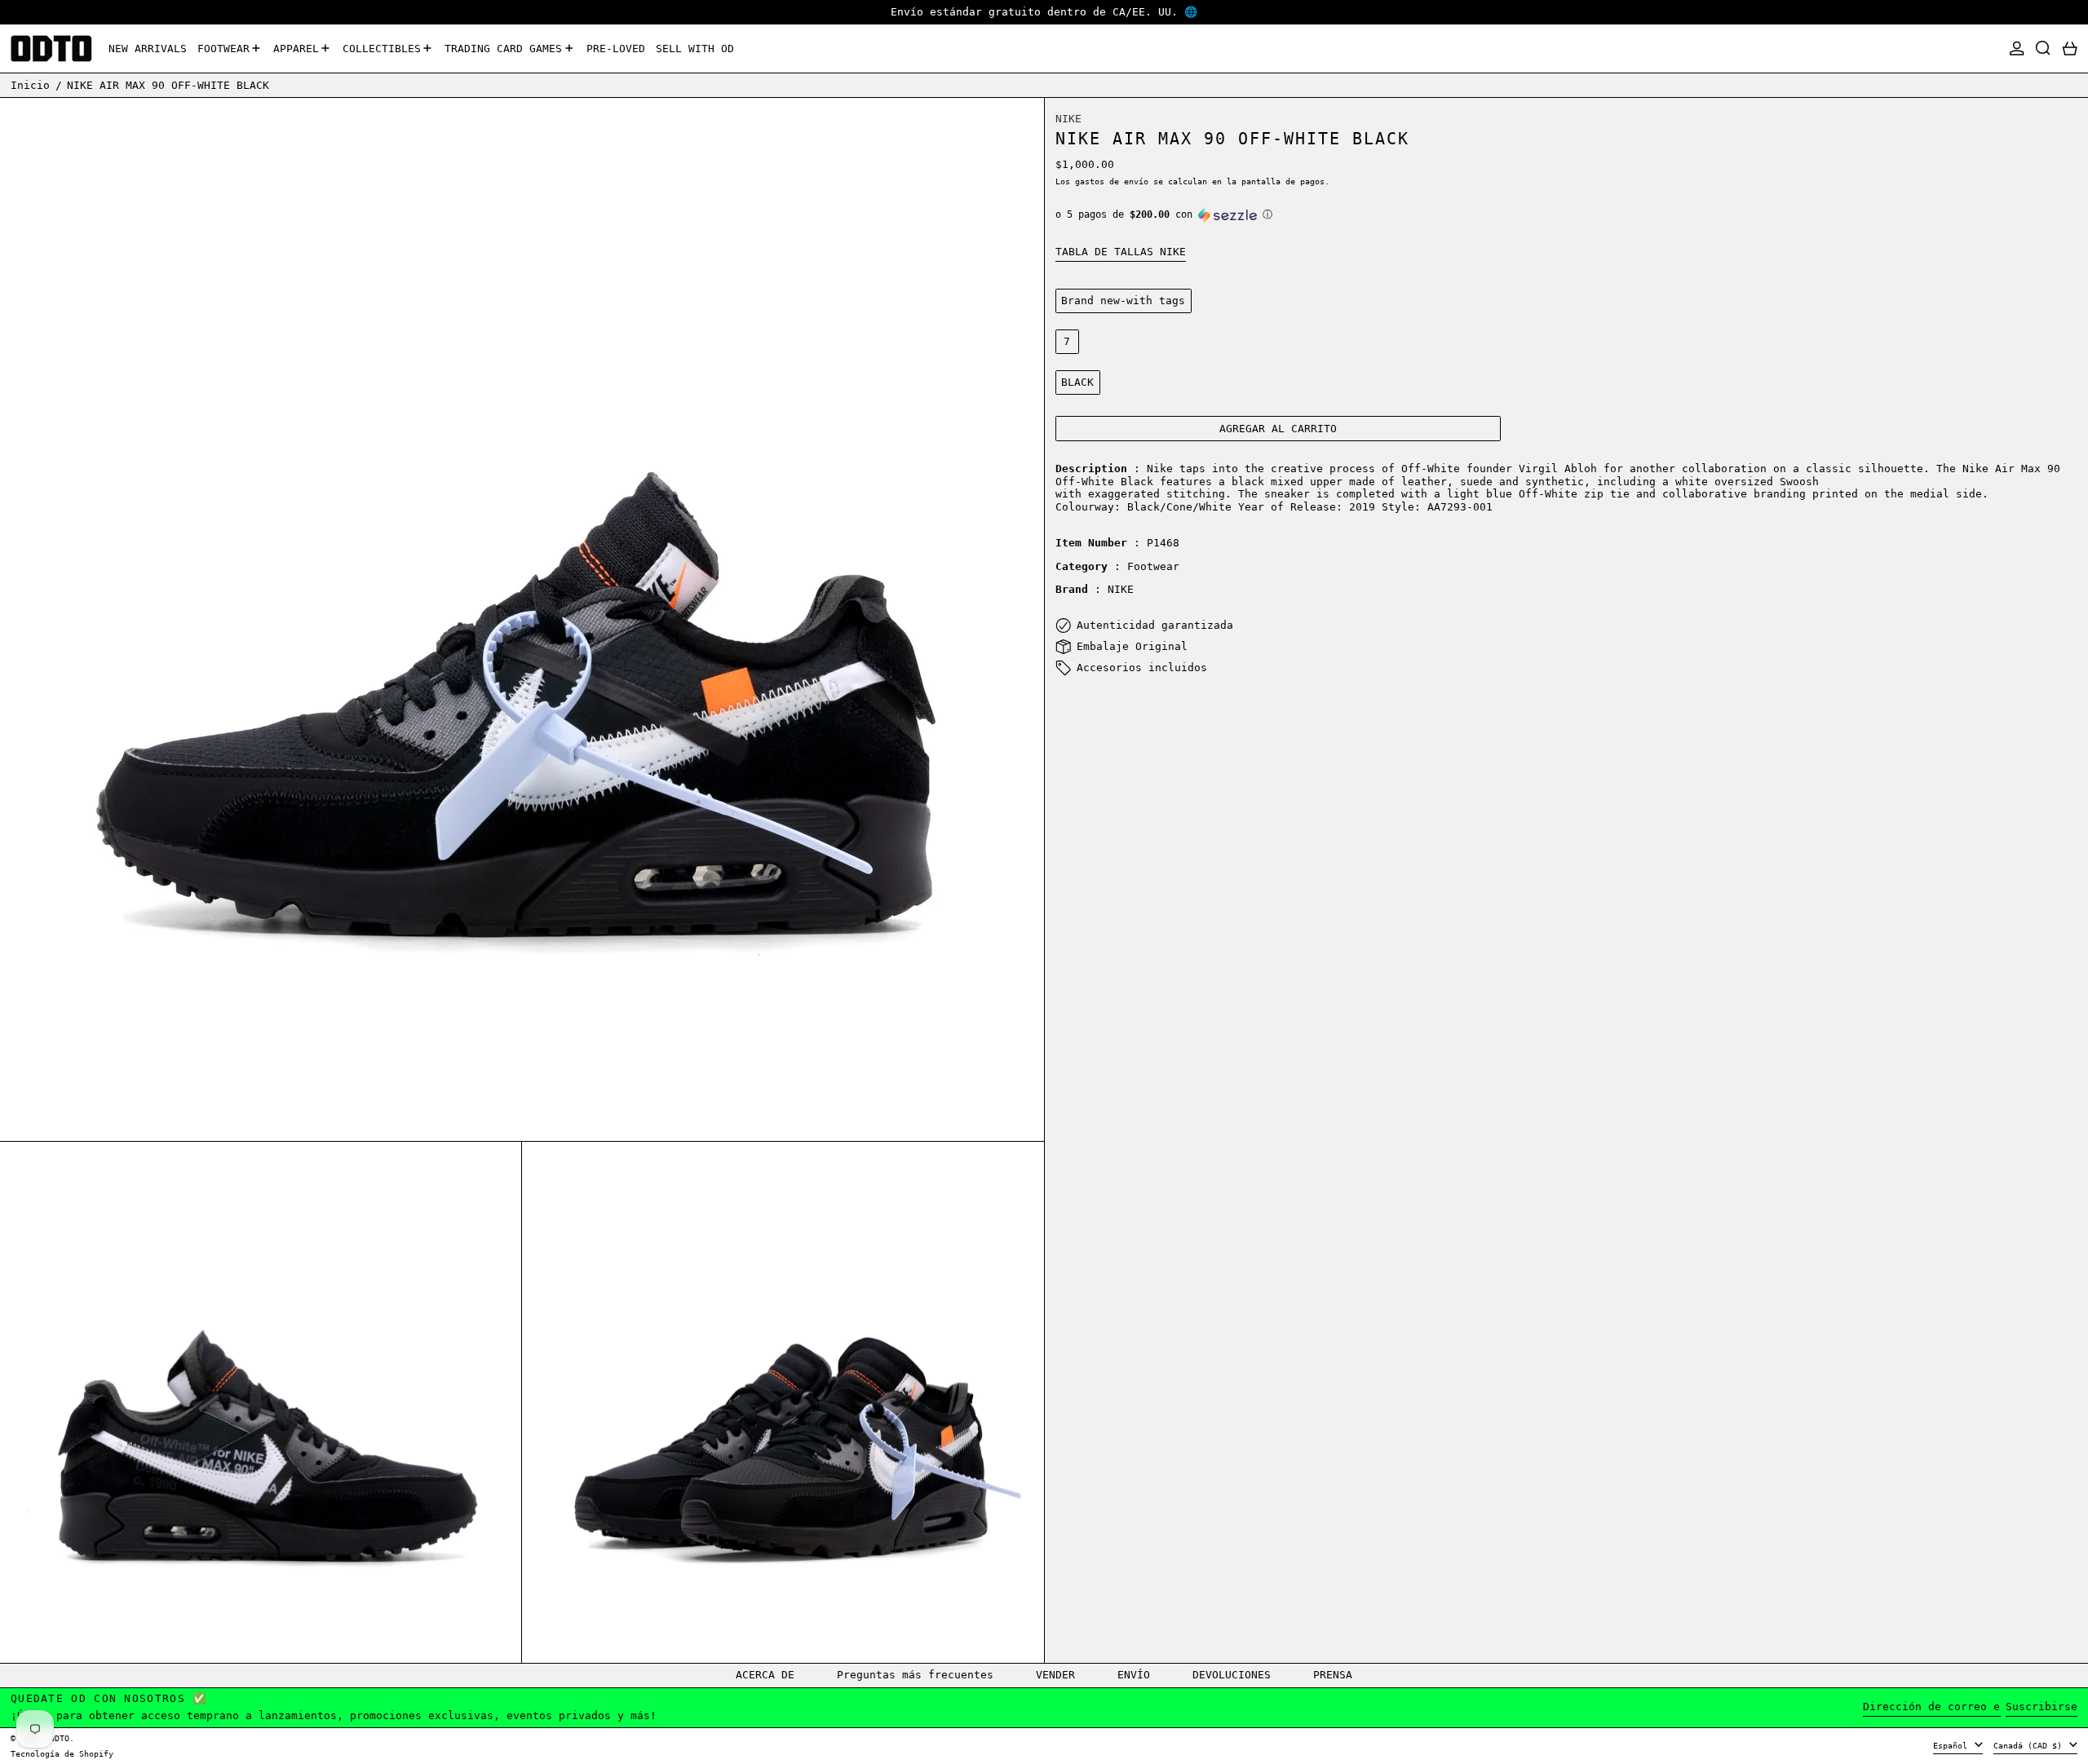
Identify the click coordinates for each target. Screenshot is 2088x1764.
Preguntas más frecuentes (915, 1675)
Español (1953, 1745)
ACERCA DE (765, 1675)
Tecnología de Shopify (62, 1753)
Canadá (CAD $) (2030, 1745)
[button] (2043, 49)
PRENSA (1333, 1675)
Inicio (30, 84)
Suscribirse (2042, 1707)
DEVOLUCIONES (1232, 1675)
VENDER (1055, 1675)
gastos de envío (1112, 181)
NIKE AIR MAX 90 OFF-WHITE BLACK (168, 84)
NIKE (1068, 119)
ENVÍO (1134, 1675)
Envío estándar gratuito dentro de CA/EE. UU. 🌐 (1044, 12)
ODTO (60, 1738)
